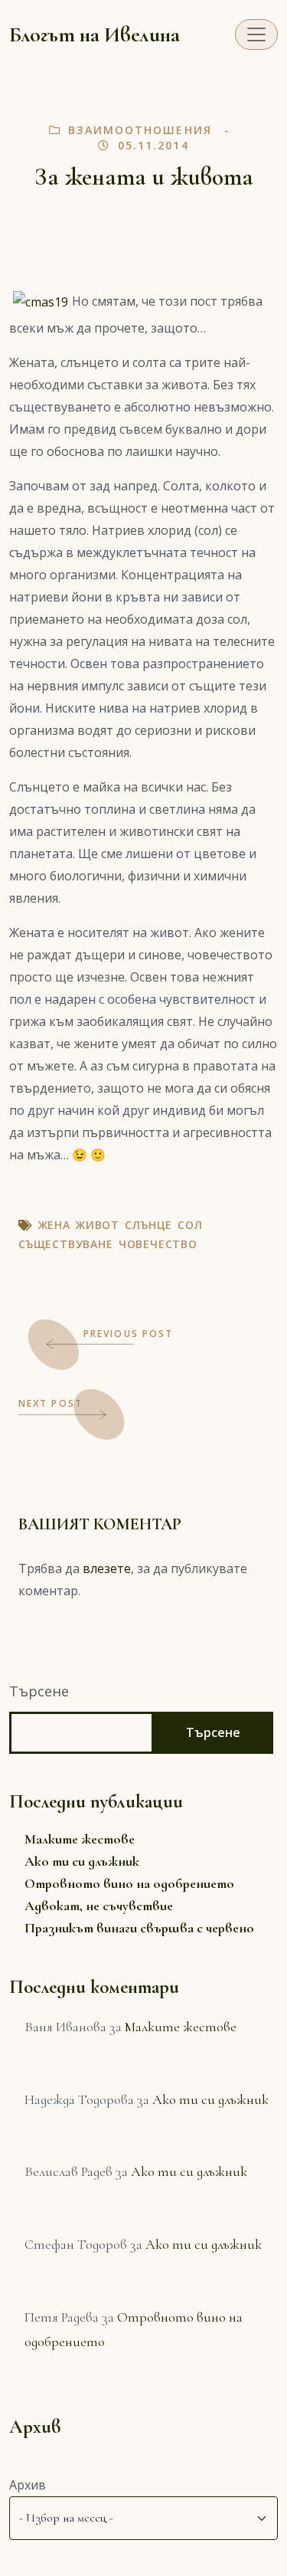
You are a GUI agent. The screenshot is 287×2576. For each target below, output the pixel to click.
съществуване (66, 1244)
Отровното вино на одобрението (129, 1883)
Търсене (39, 1691)
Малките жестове (80, 1839)
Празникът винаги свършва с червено (139, 1928)
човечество (158, 1244)
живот (98, 1225)
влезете (107, 1568)
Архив (28, 2485)
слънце (148, 1225)
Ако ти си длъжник (82, 1861)
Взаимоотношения (140, 130)
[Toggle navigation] (256, 34)
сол (190, 1225)
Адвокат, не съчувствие (99, 1906)
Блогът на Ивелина (95, 34)
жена (54, 1225)
